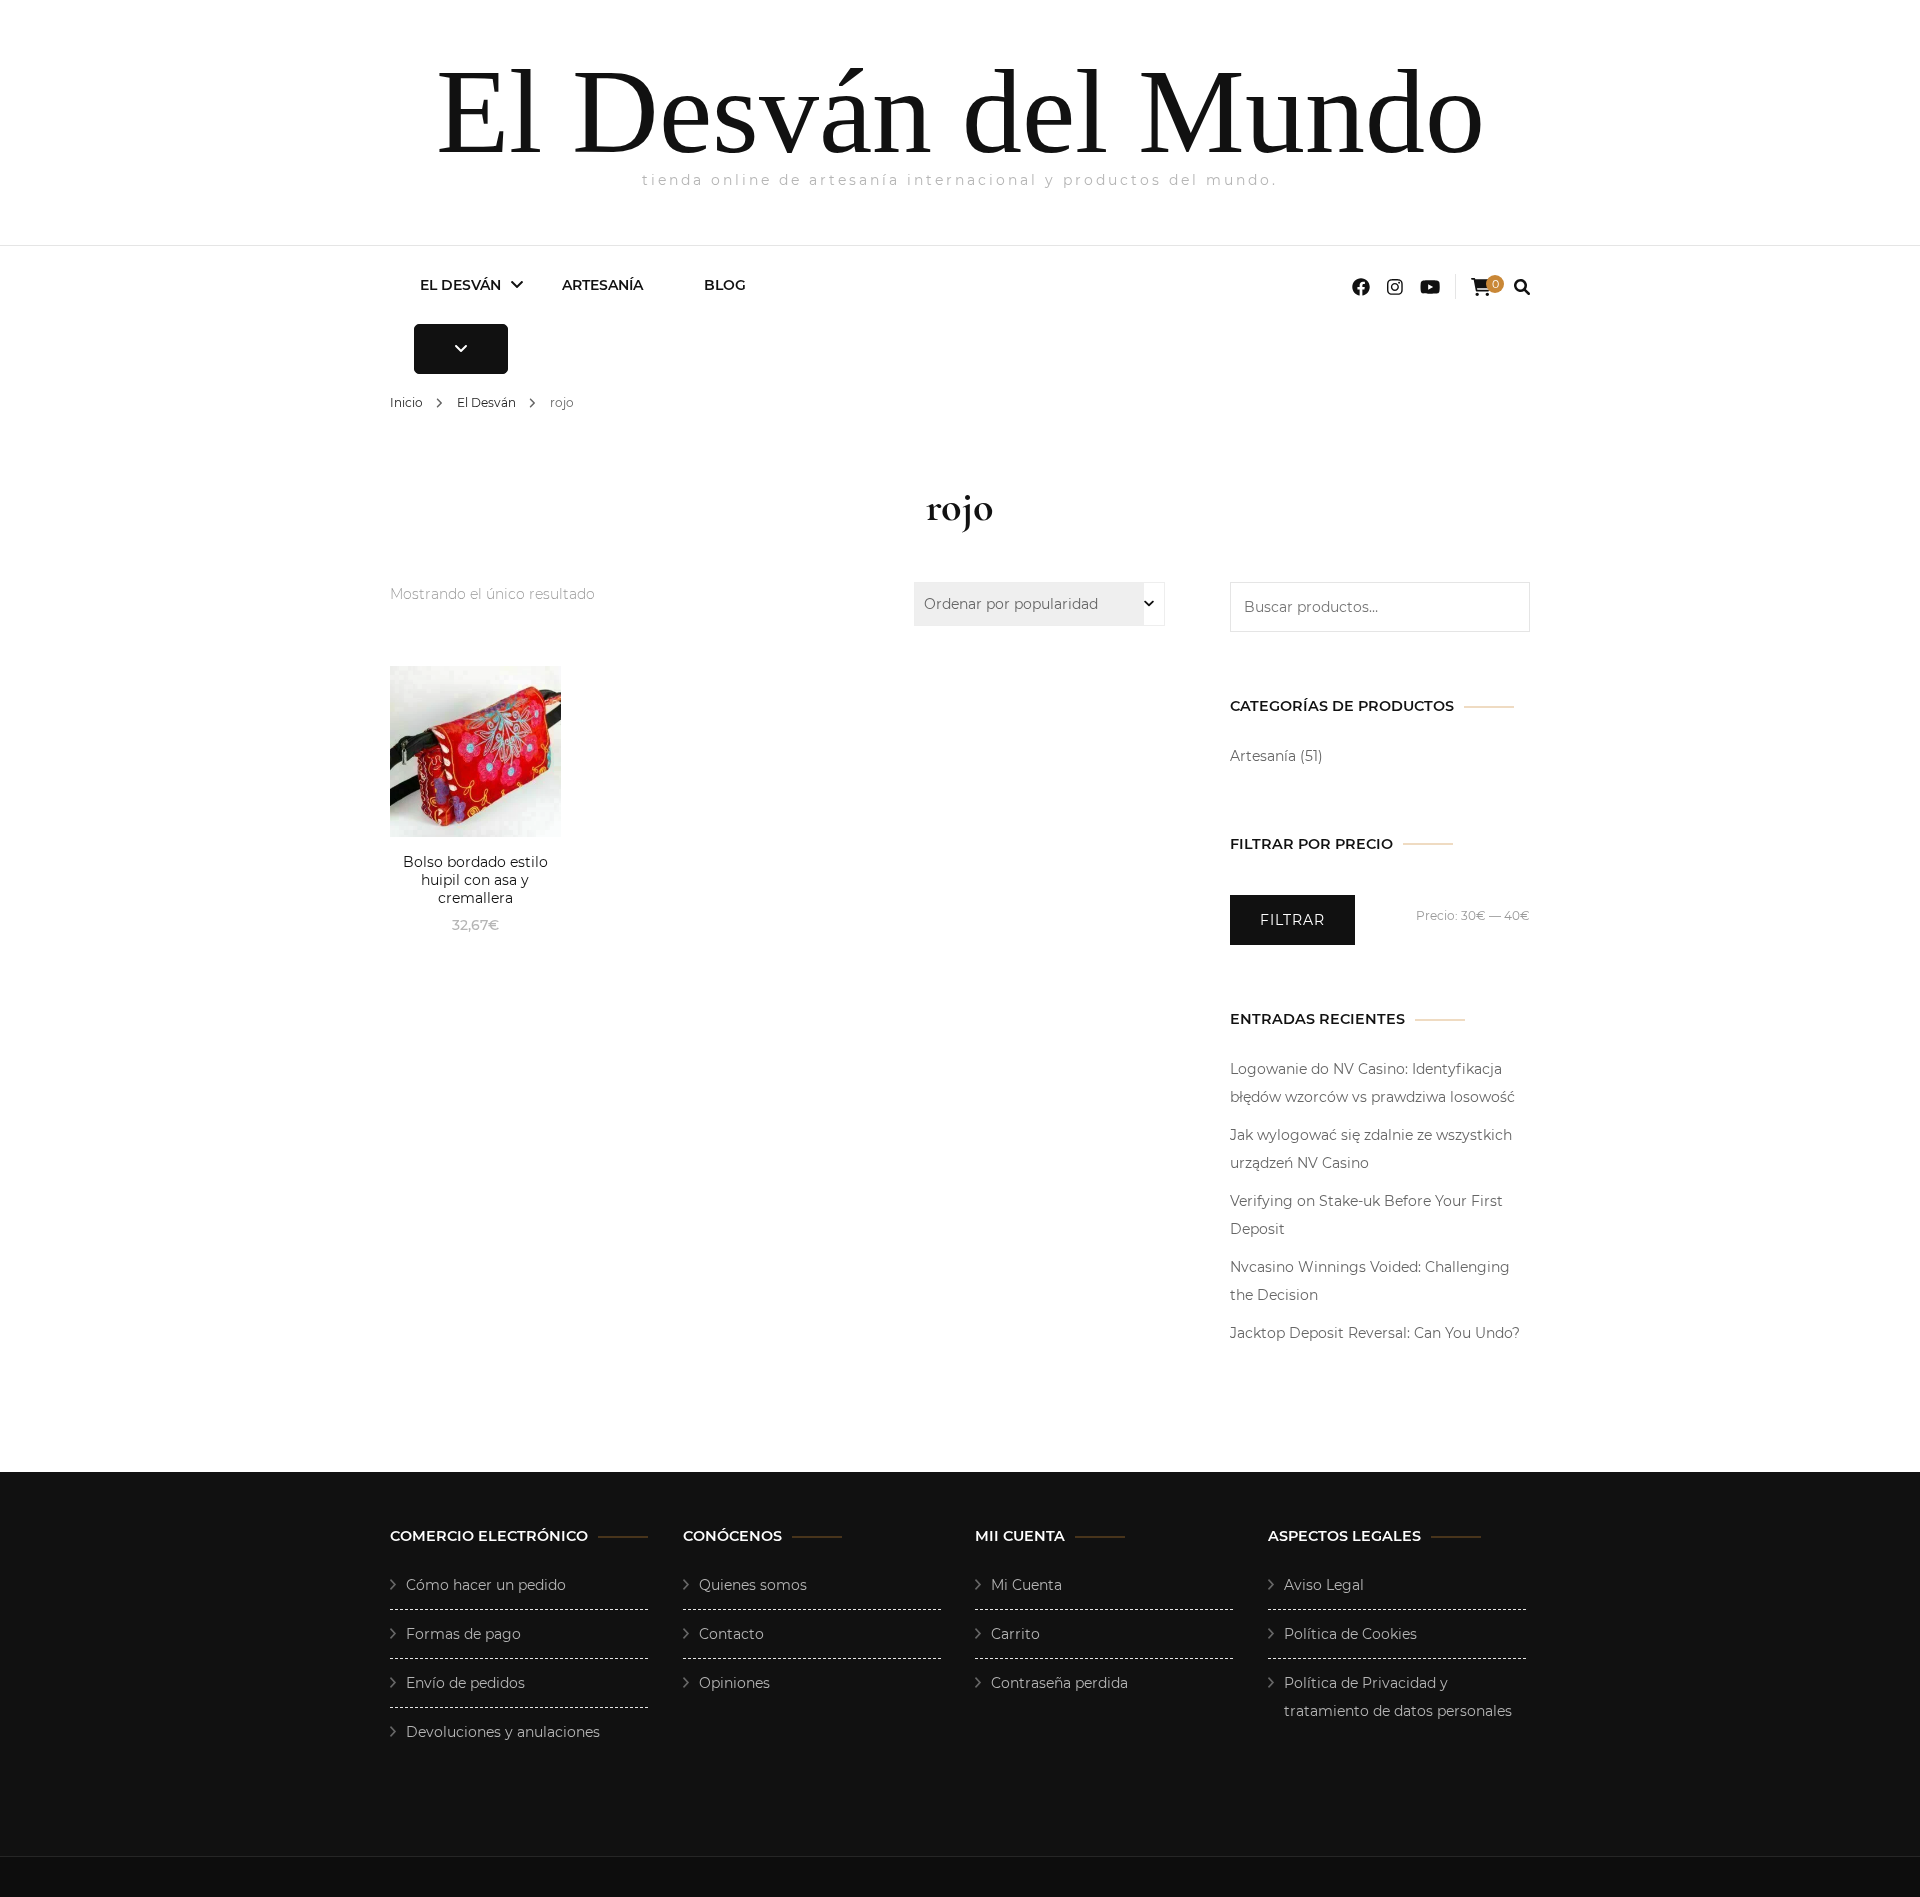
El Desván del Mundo (960, 111)
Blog (725, 285)
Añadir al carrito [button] (475, 749)
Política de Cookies (1350, 1634)
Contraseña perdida (1059, 1683)
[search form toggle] (1522, 287)
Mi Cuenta (1026, 1585)
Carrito (1015, 1634)
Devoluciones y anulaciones (503, 1732)
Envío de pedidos (465, 1683)
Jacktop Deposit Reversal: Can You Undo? (1375, 1333)
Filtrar (1292, 920)
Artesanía (602, 285)
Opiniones (734, 1683)
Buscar (1505, 607)
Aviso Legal (1324, 1585)
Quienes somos (753, 1585)
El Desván (460, 285)
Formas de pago (463, 1634)
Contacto (731, 1634)
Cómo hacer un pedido (486, 1585)
